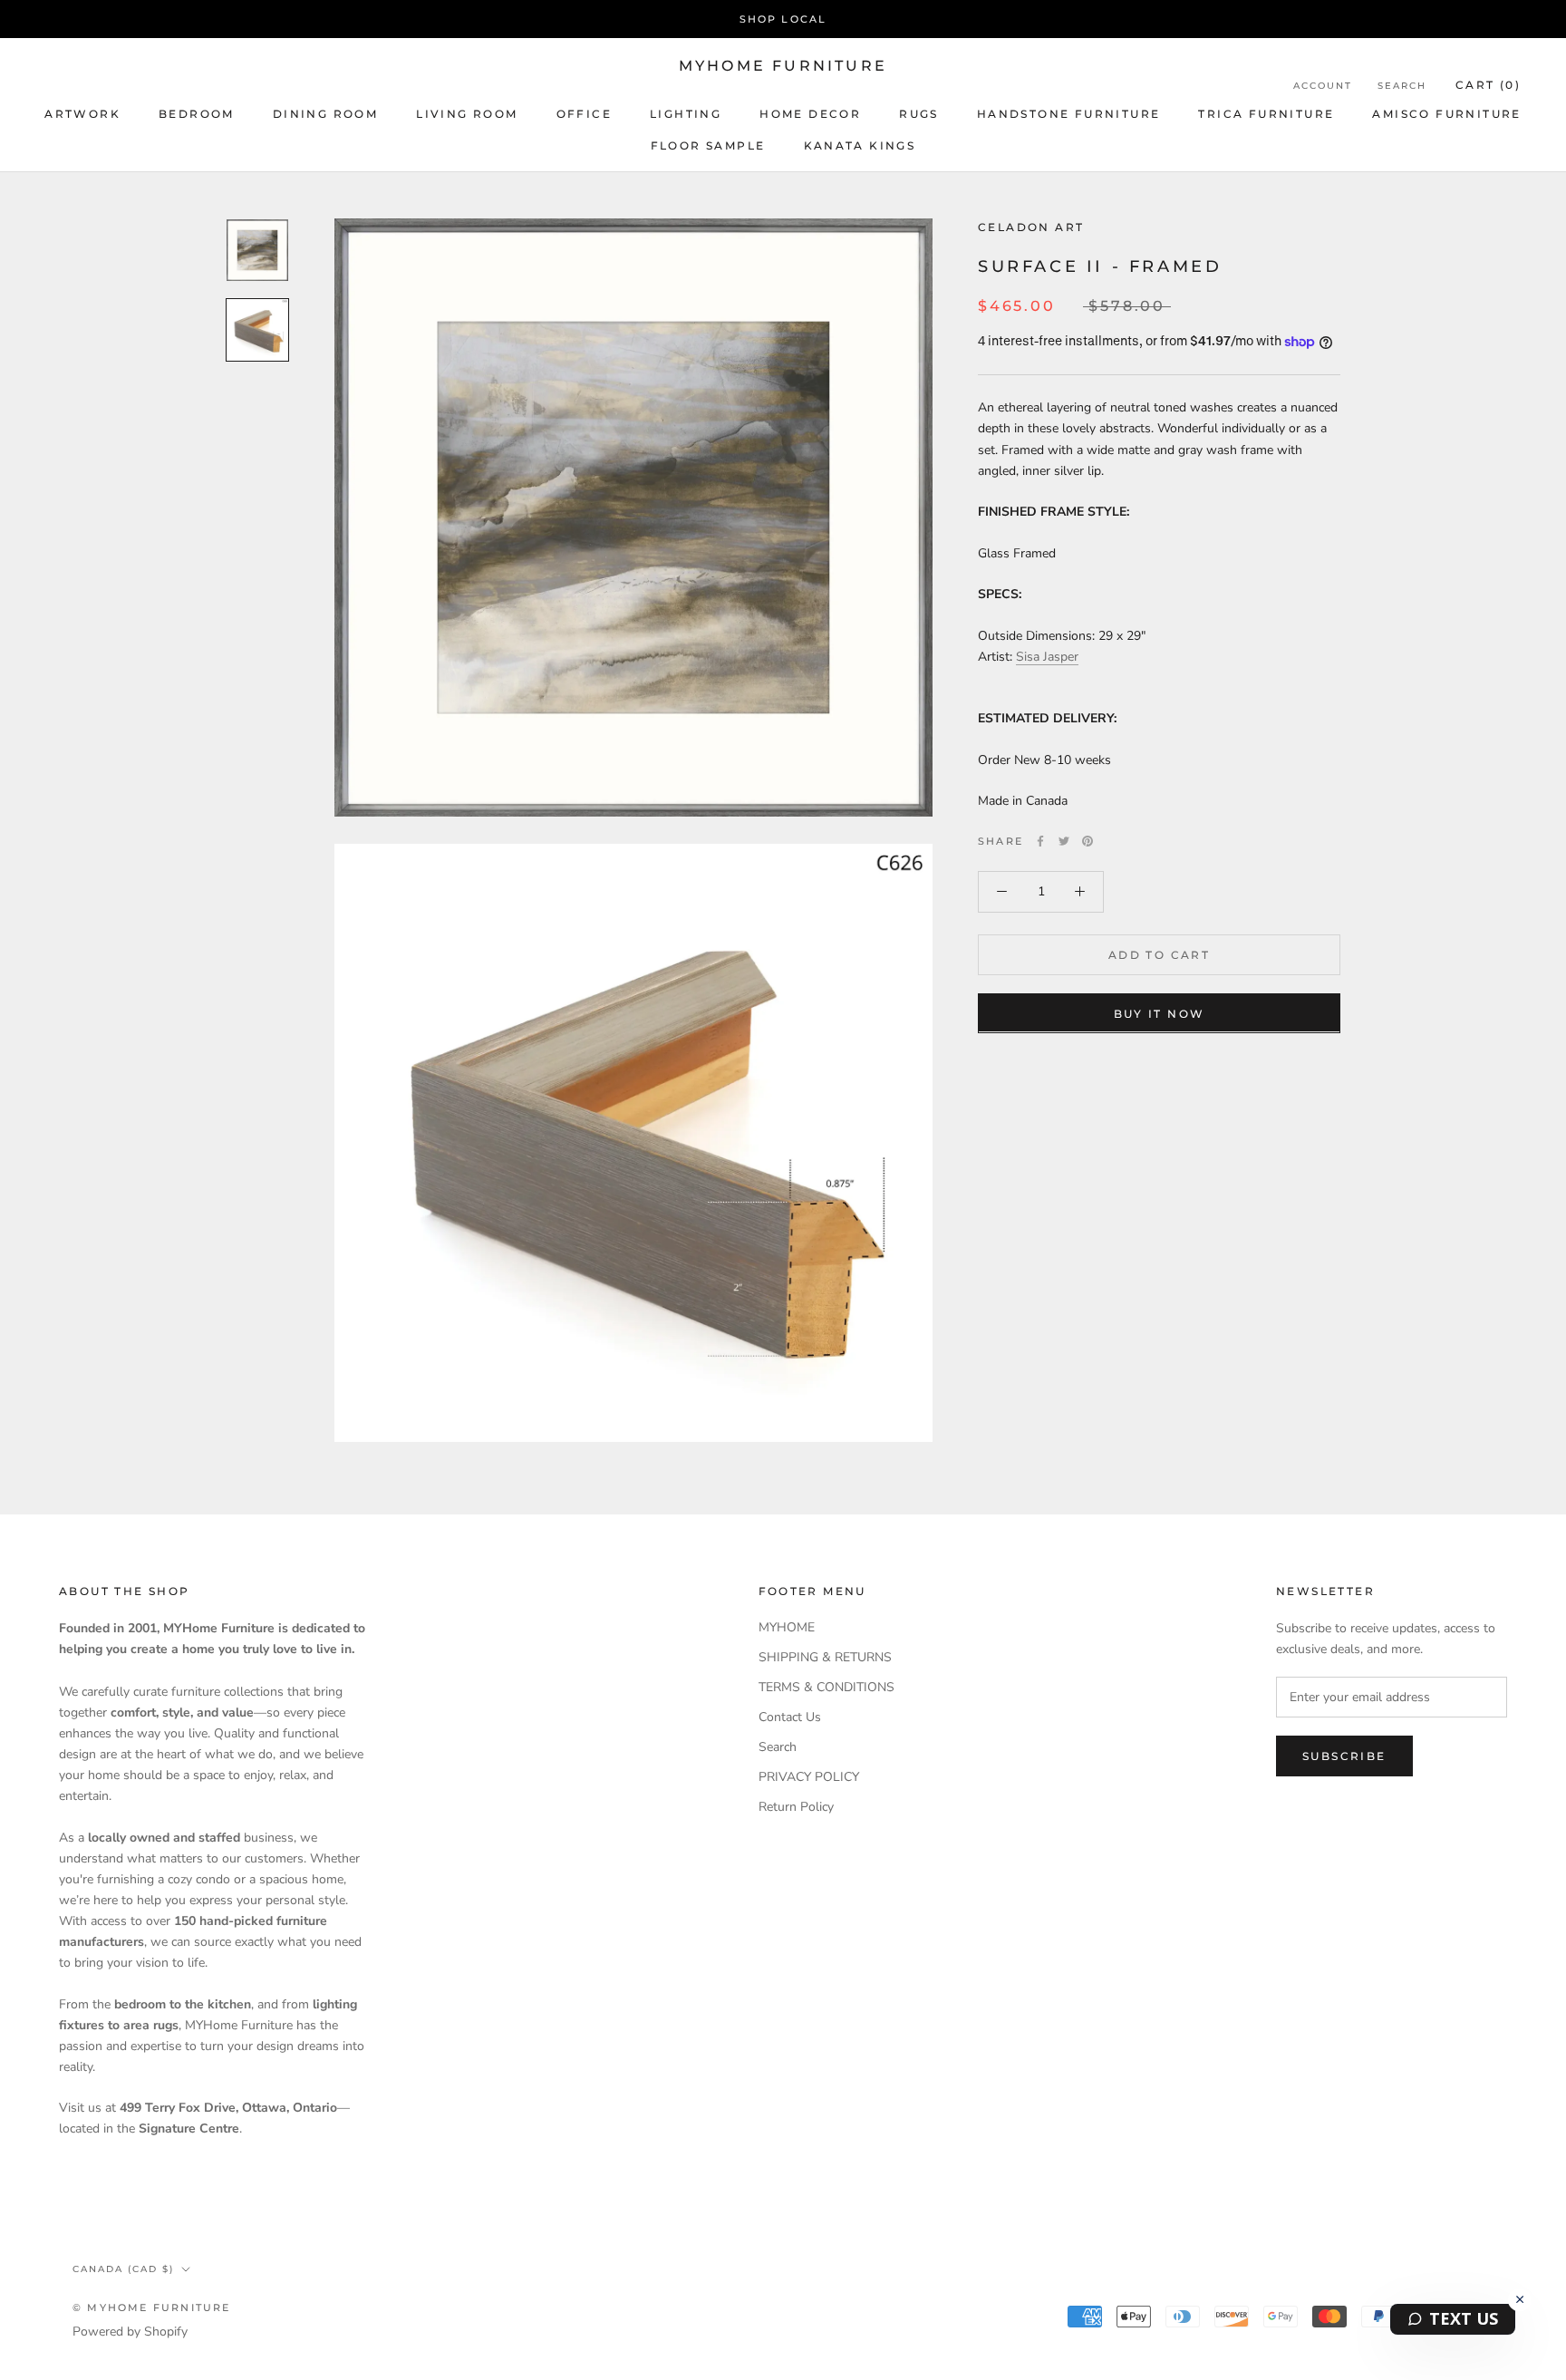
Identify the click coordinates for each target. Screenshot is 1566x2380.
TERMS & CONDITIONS (826, 1687)
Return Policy (796, 1807)
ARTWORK (82, 114)
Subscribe (1344, 1756)
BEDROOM (197, 114)
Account (1323, 86)
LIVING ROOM (467, 114)
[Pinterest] (1087, 841)
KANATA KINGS (860, 145)
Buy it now (1160, 1013)
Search (1402, 86)
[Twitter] (1064, 841)
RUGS (919, 114)
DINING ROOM (325, 114)
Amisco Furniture (1446, 114)
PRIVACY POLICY (809, 1777)
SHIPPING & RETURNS (825, 1657)
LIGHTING (686, 114)
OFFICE (584, 114)
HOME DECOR (810, 114)
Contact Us (790, 1717)
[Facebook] (1040, 841)
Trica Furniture (1266, 114)
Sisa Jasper (1047, 657)
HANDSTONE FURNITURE (1069, 114)
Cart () (1488, 85)
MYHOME (787, 1627)
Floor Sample (708, 145)
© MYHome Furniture (152, 2307)
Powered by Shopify (130, 2332)
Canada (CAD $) (123, 2269)
